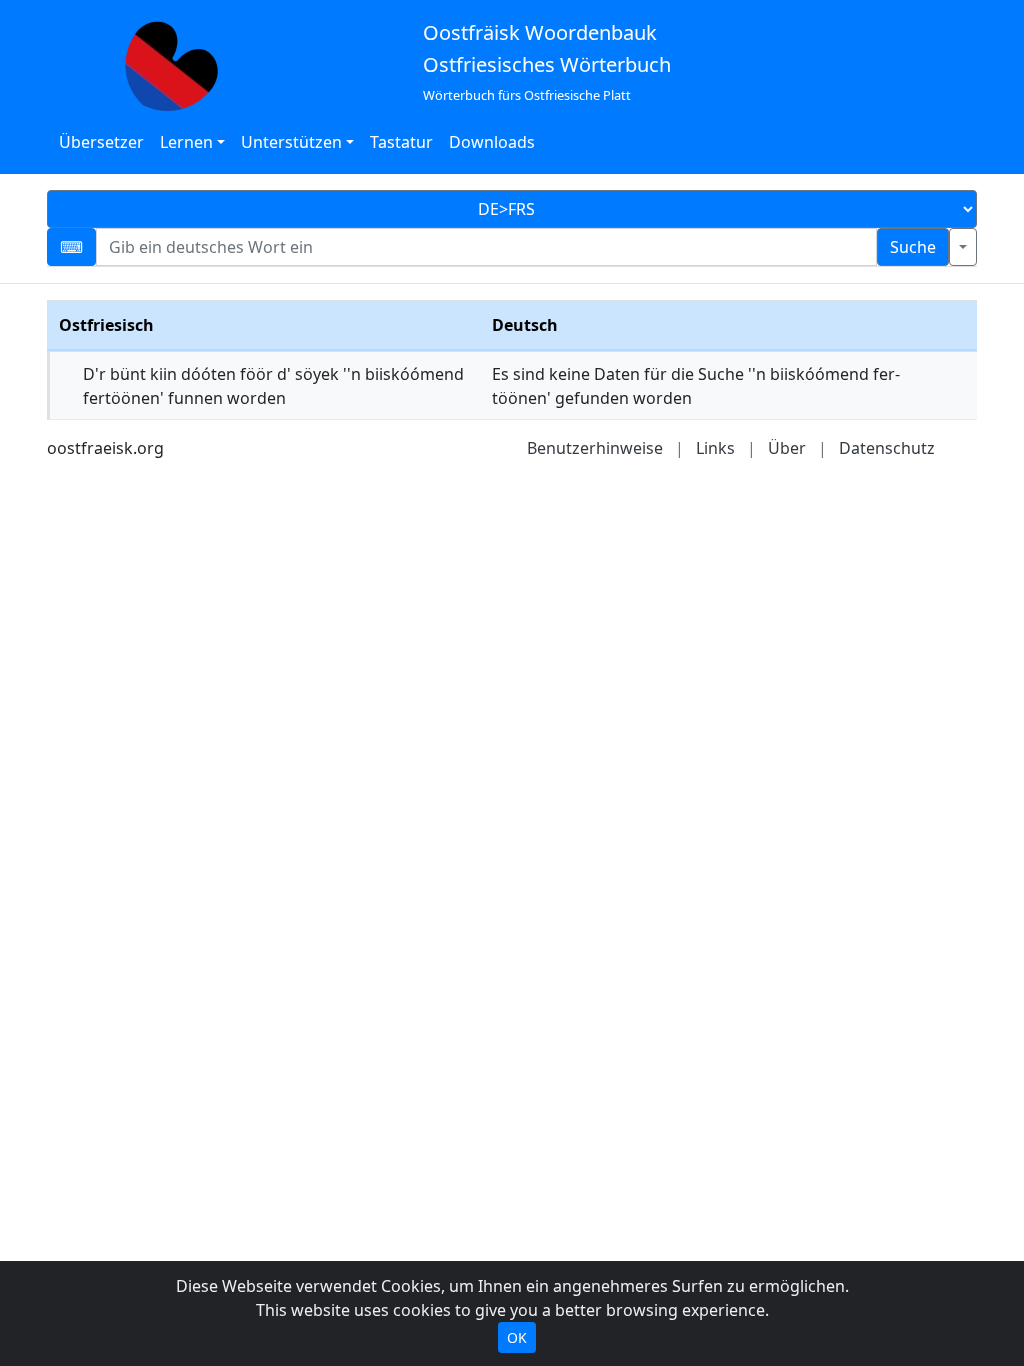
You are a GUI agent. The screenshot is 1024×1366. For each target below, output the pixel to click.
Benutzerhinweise (595, 448)
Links (715, 448)
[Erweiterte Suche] (963, 247)
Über (787, 448)
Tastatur (401, 142)
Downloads (492, 142)
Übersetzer (101, 142)
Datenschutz (887, 448)
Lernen (186, 142)
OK (517, 1337)
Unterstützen (291, 142)
